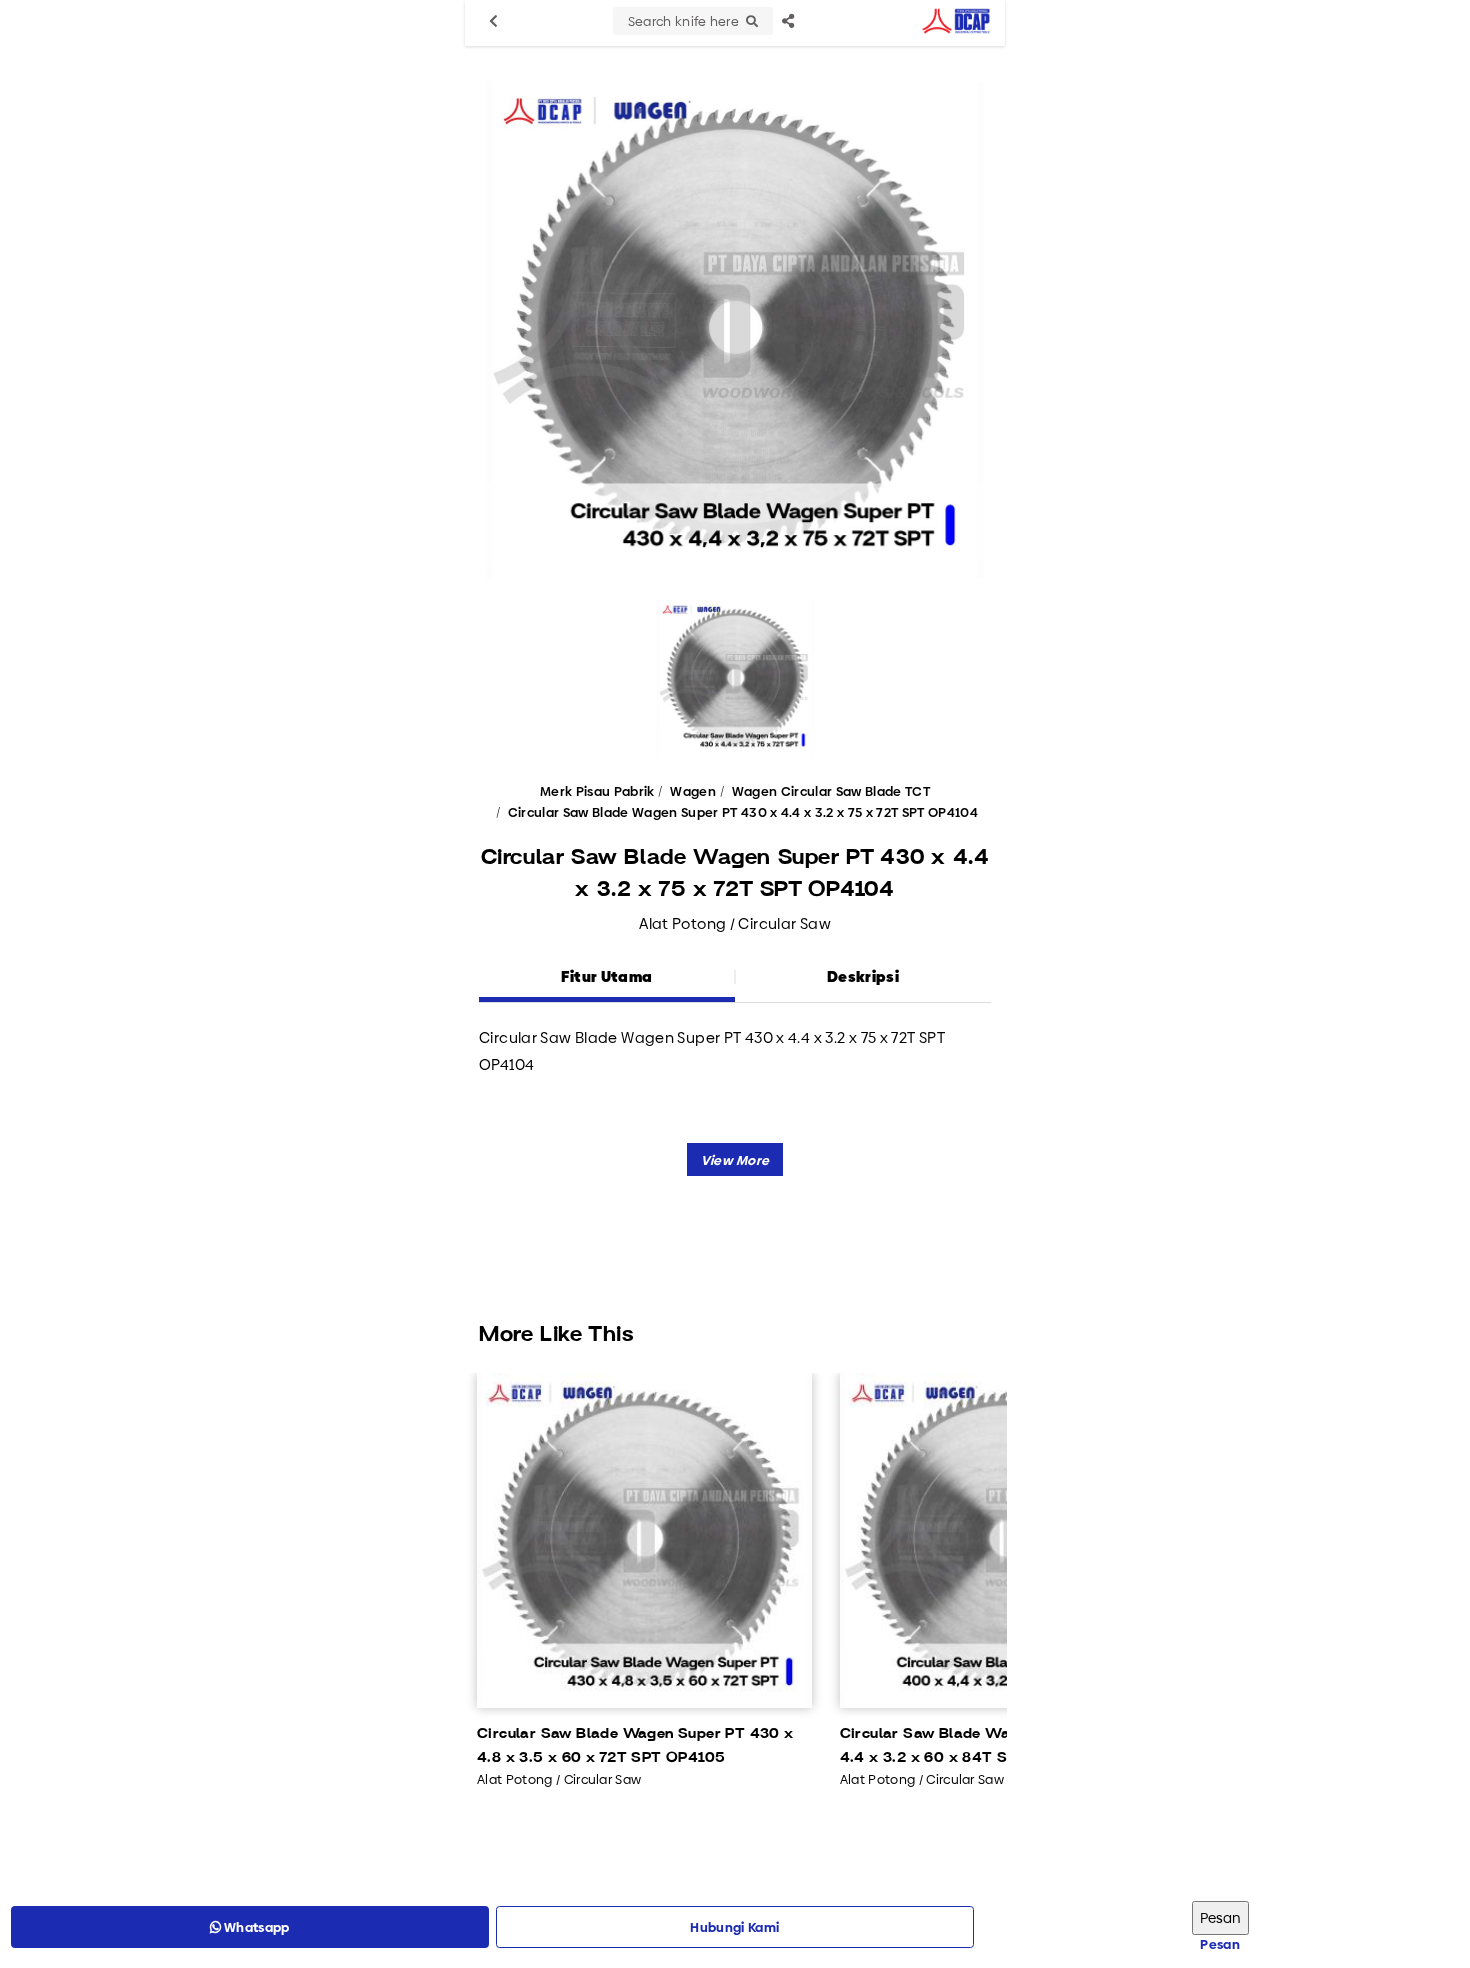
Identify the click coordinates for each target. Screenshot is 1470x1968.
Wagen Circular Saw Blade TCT (831, 791)
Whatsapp (255, 1927)
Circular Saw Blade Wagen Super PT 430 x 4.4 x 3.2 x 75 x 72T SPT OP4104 (743, 812)
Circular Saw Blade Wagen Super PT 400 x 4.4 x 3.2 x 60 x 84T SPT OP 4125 (999, 1746)
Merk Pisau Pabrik (597, 791)
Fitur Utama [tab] (606, 976)
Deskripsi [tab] (863, 976)
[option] (735, 330)
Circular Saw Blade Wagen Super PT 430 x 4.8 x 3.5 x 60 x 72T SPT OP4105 (635, 1746)
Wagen (693, 791)
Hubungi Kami (734, 1927)
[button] (735, 1159)
